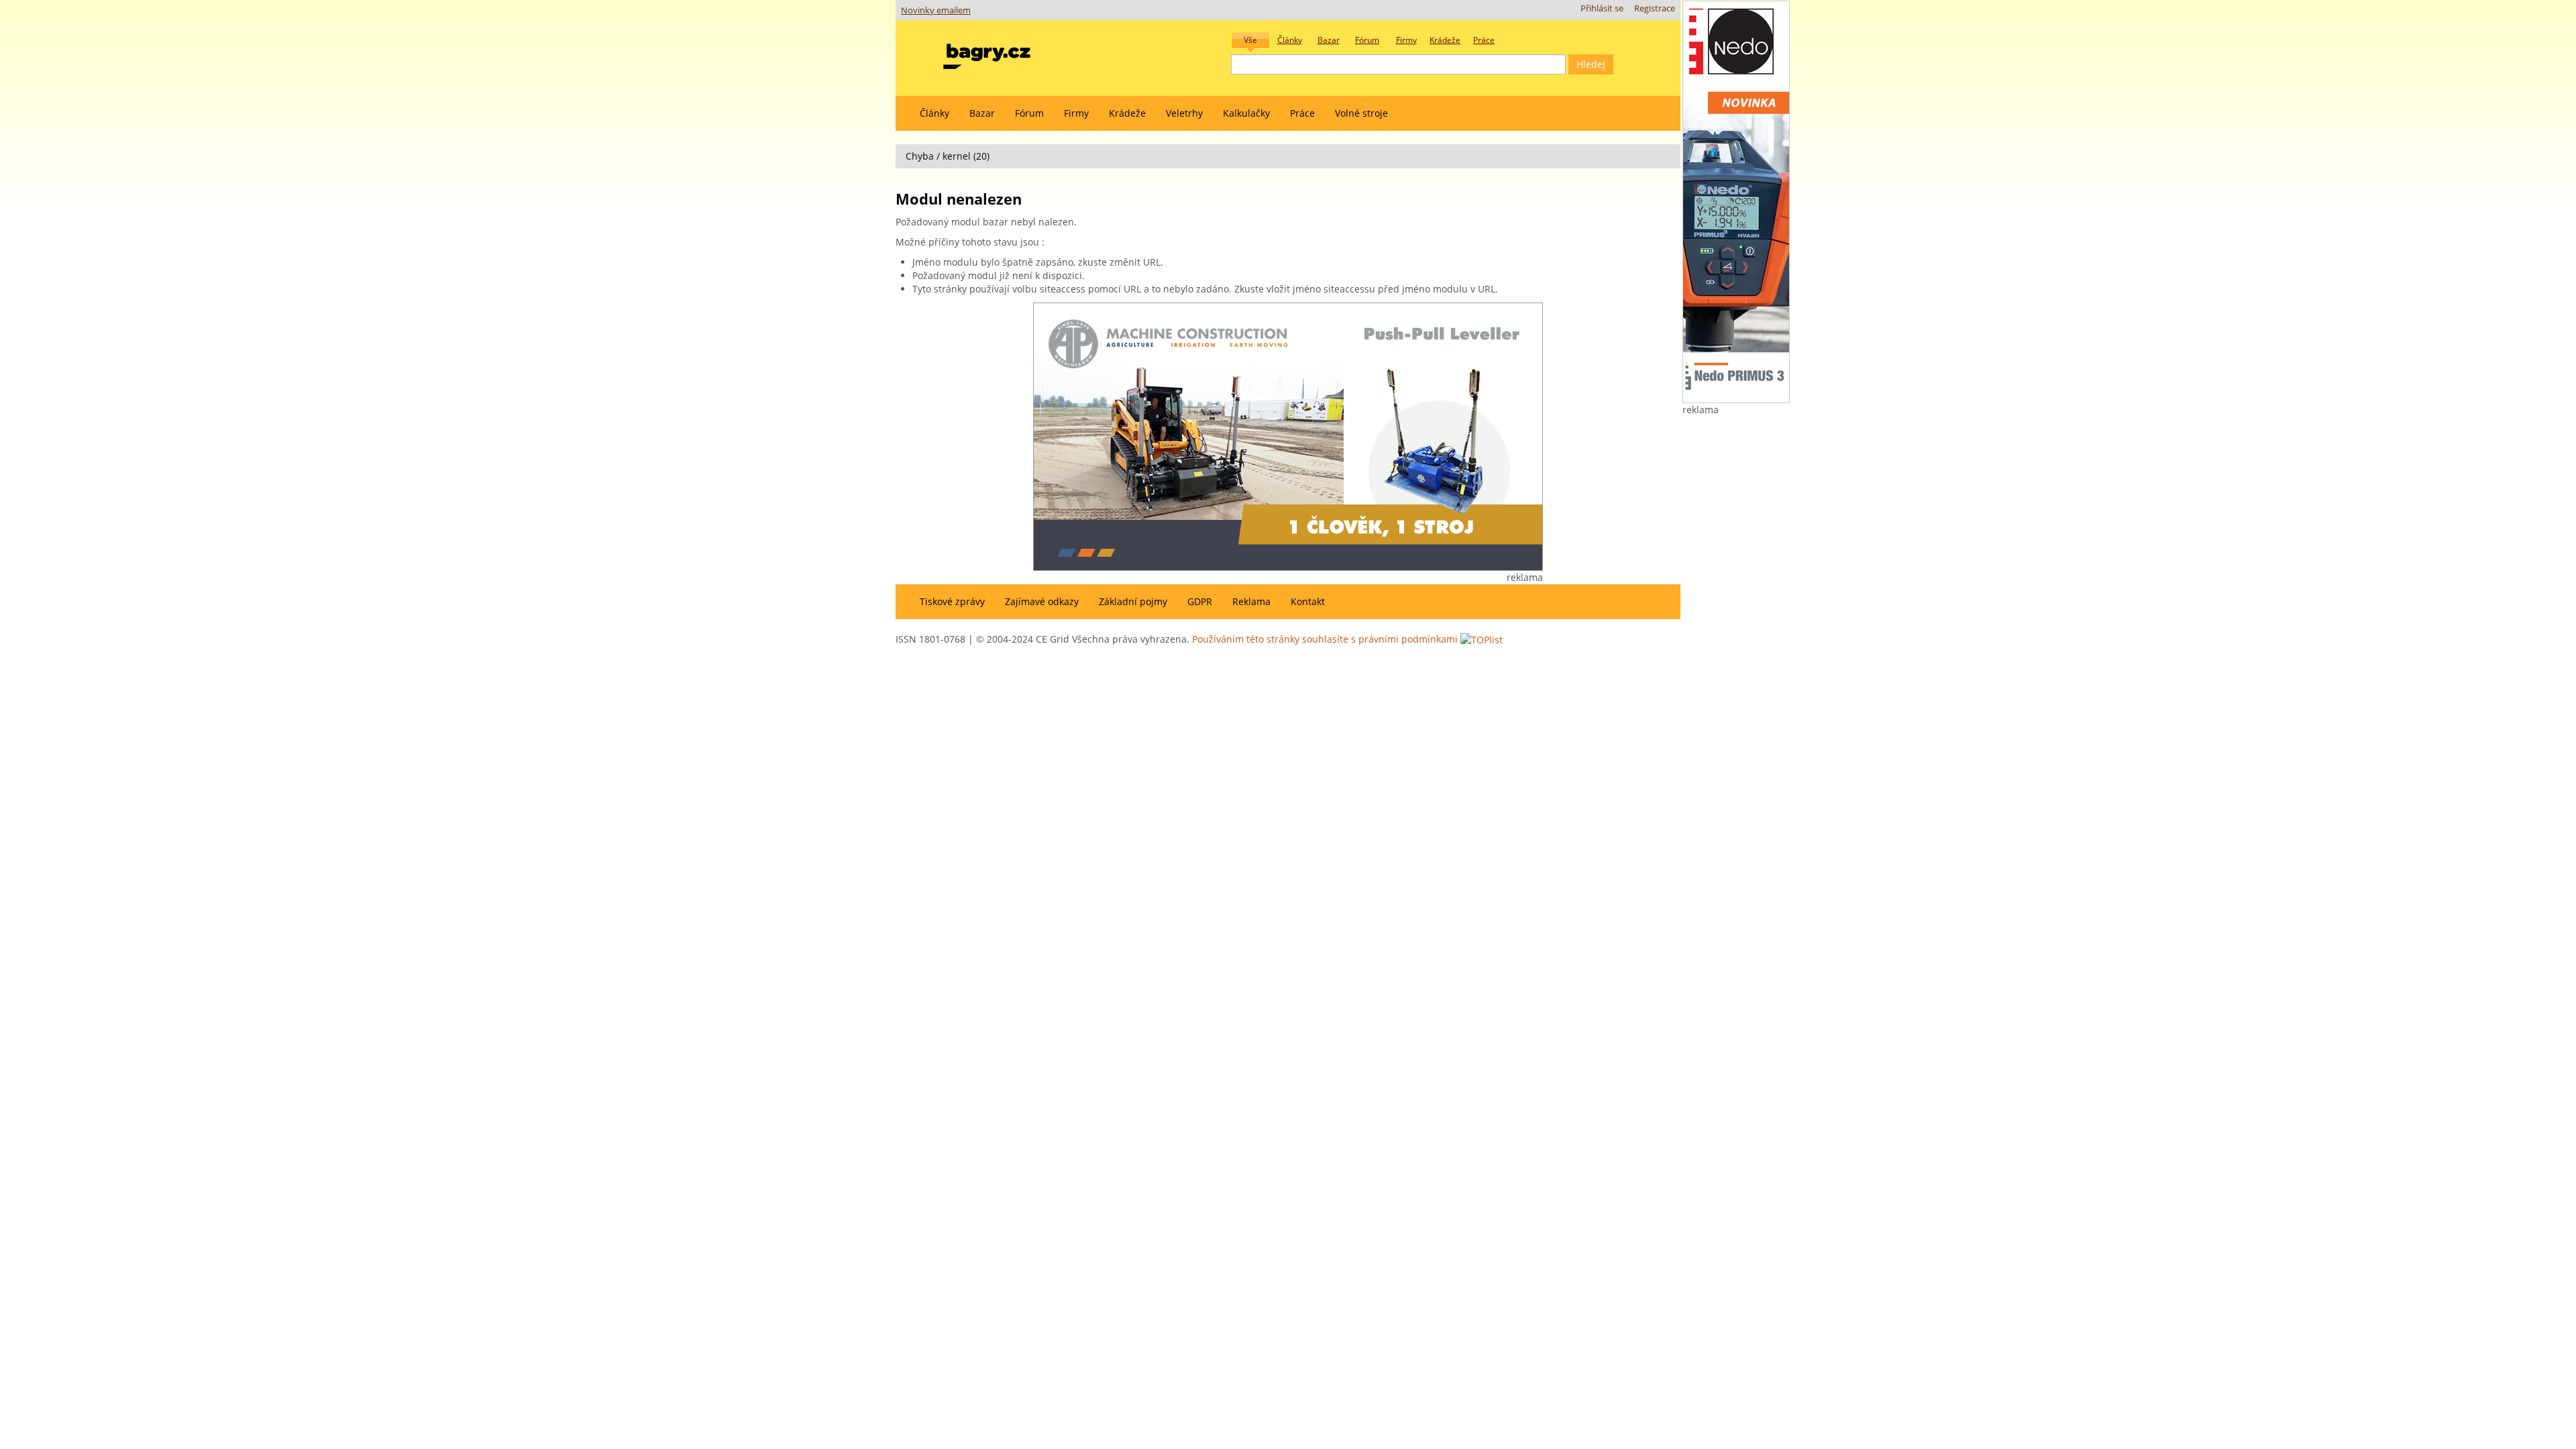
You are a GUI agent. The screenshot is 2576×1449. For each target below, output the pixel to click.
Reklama (1251, 601)
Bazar (982, 113)
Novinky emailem (936, 10)
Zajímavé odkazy (1042, 601)
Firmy (1076, 113)
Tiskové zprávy (952, 601)
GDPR (1200, 601)
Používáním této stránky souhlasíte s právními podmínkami (1325, 639)
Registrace (1655, 8)
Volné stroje (1361, 113)
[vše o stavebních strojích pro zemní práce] (987, 53)
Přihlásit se (1602, 8)
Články (934, 113)
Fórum (1029, 113)
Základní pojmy (1133, 601)
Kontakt (1308, 601)
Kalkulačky (1246, 113)
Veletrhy (1184, 113)
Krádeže (1127, 113)
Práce (1302, 113)
